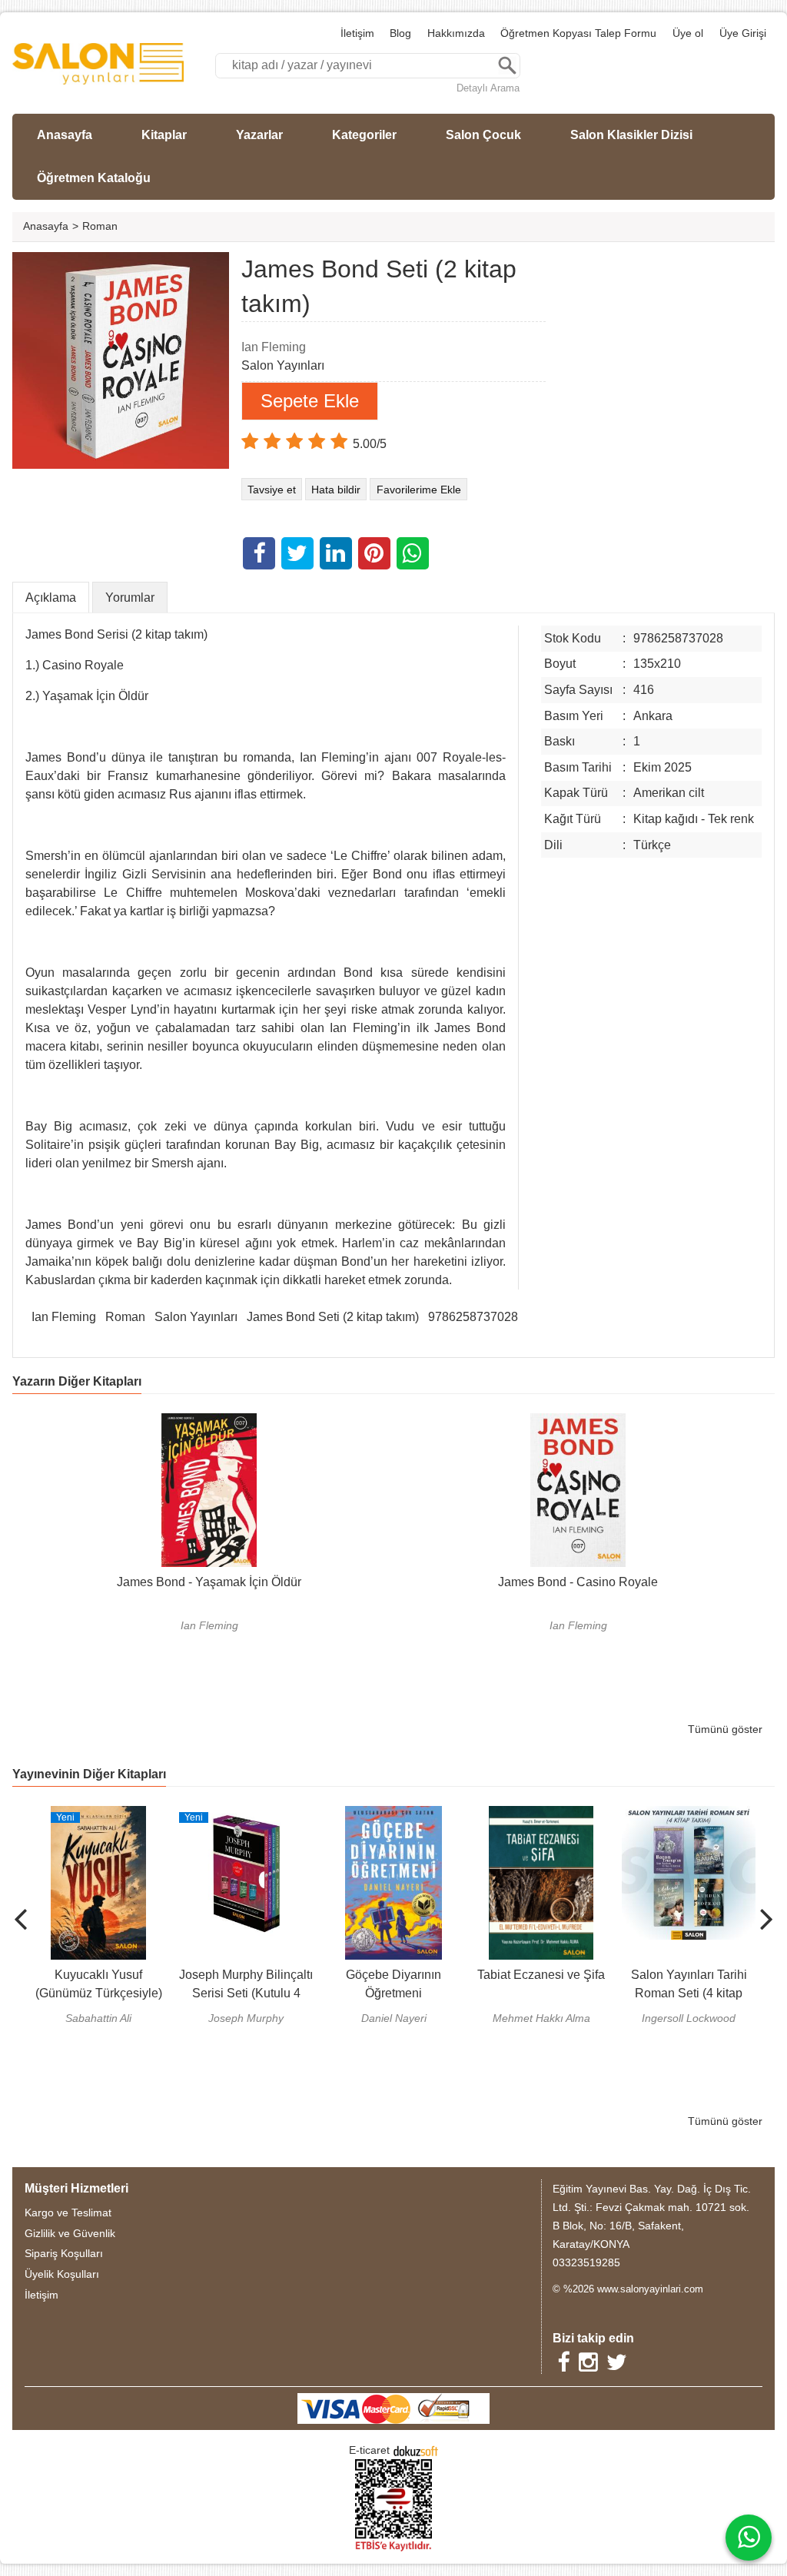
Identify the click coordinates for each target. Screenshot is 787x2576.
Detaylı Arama (488, 88)
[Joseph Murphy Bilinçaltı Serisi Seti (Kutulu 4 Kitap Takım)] (245, 1815)
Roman (125, 1317)
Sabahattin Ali (98, 2018)
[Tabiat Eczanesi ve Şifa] (541, 1815)
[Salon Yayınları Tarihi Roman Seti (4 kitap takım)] (688, 1815)
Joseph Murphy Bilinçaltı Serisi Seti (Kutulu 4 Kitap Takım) (245, 1993)
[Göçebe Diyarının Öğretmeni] (393, 1815)
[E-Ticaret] (416, 2450)
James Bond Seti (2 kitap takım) (333, 1317)
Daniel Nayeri (393, 2018)
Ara (507, 66)
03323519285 (586, 2262)
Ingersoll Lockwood (688, 2018)
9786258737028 (473, 1317)
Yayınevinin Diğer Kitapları (89, 1774)
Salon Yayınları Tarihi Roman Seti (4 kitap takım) (688, 1993)
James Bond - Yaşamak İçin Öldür (209, 1582)
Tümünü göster (725, 1729)
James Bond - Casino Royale (578, 1582)
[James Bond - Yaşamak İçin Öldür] (209, 1422)
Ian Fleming (64, 1317)
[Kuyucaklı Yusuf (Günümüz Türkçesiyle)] (98, 1815)
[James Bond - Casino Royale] (578, 1422)
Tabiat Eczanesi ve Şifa (540, 1975)
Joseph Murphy (245, 2018)
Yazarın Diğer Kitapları (77, 1381)
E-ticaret (369, 2450)
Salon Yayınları (196, 1317)
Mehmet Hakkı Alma (541, 2018)
